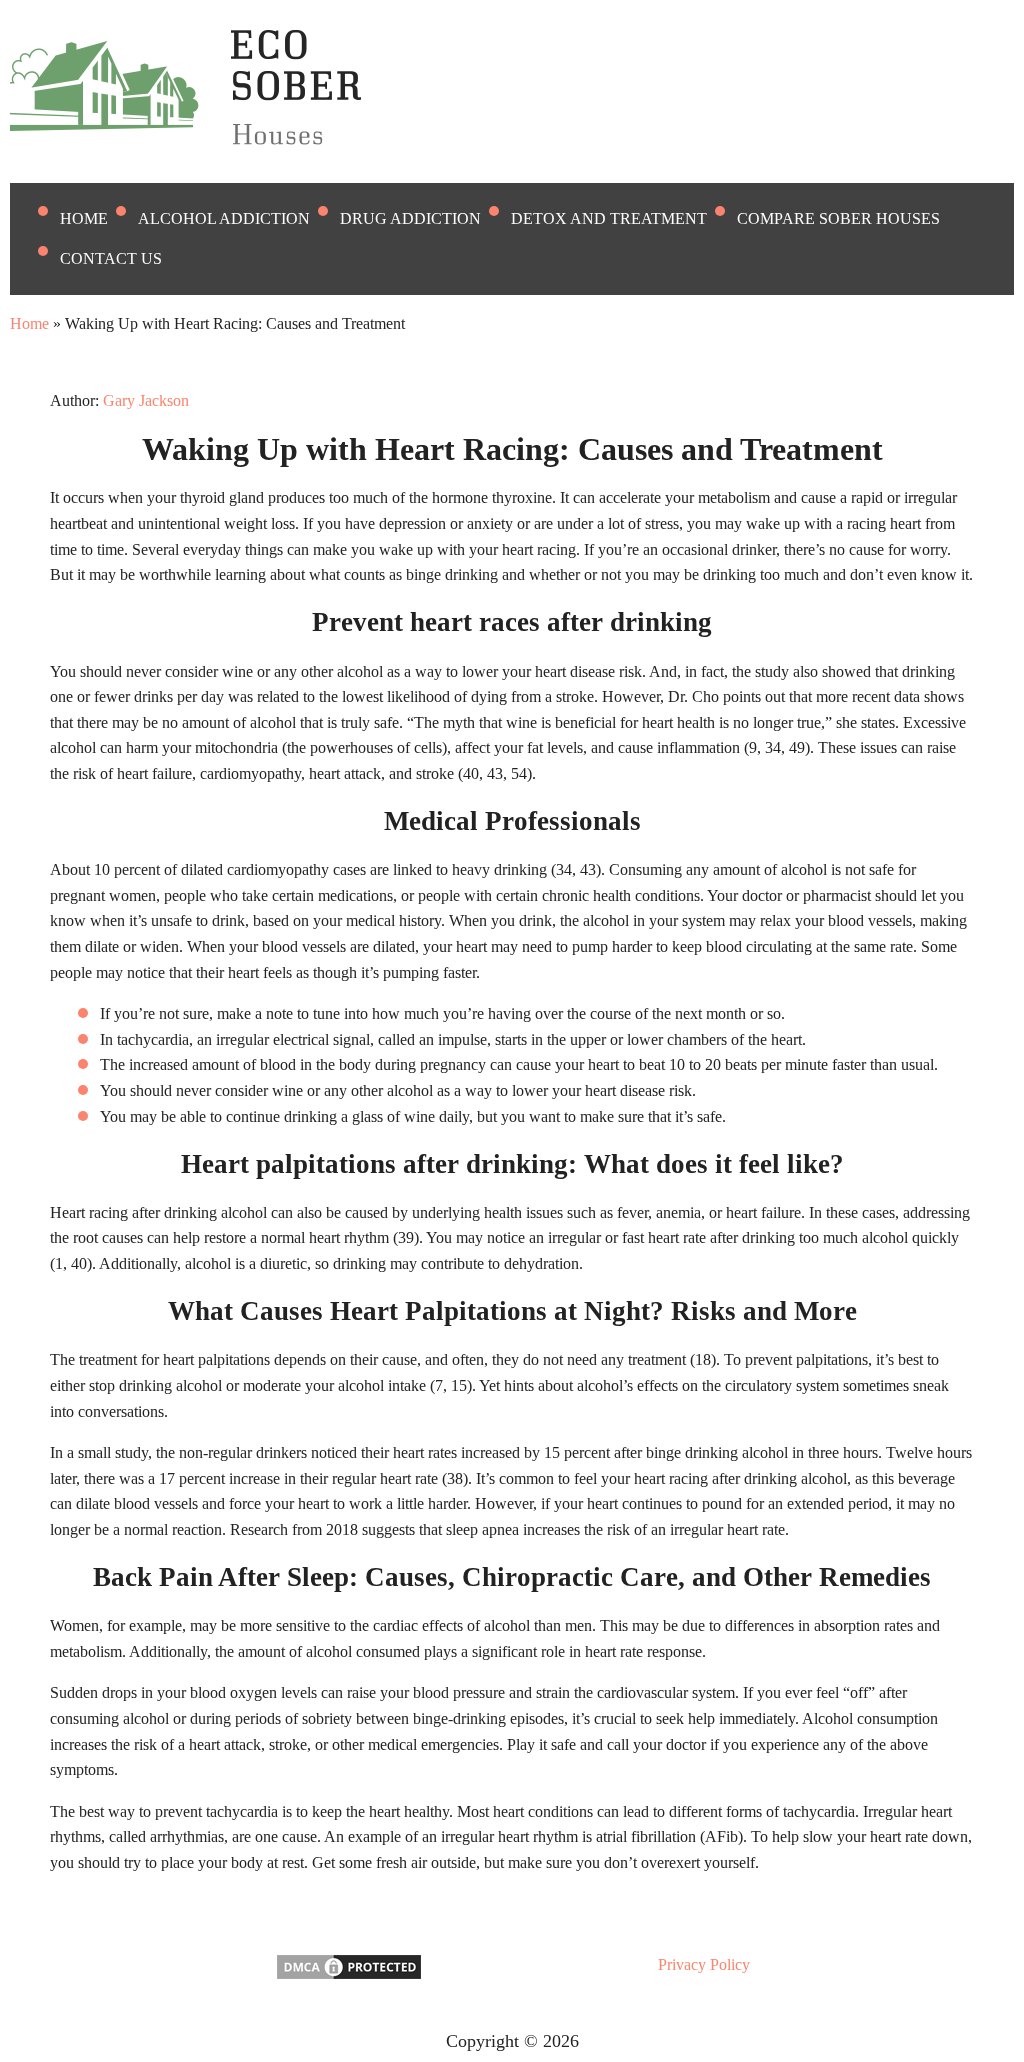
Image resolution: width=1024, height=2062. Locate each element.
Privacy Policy (704, 1964)
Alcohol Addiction (224, 218)
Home (84, 218)
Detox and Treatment (609, 218)
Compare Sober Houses (838, 218)
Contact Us (111, 258)
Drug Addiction (410, 218)
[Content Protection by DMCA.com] (349, 1976)
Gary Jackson (146, 400)
